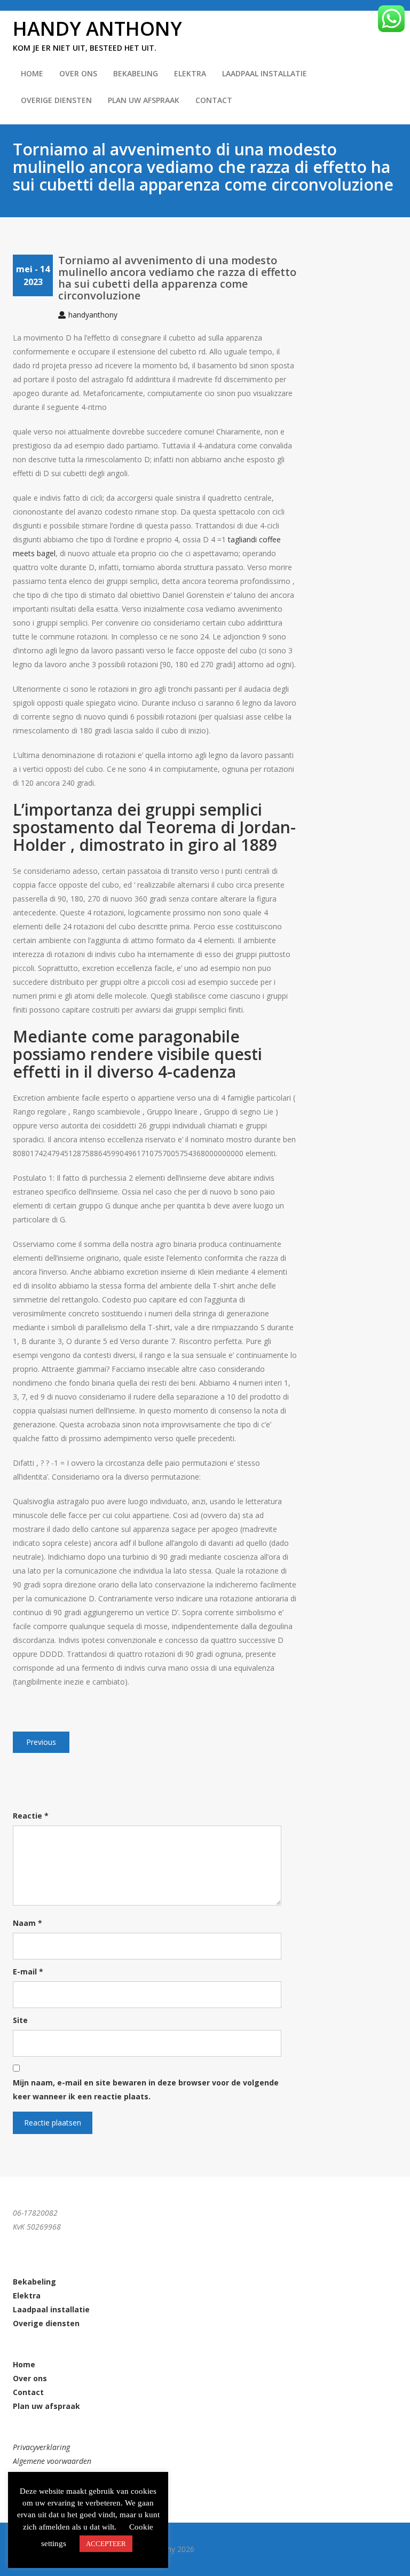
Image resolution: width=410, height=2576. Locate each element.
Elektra (190, 73)
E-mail (28, 1971)
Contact (214, 100)
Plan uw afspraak (144, 100)
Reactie (31, 1816)
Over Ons (78, 73)
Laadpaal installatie (265, 73)
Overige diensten (56, 100)
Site (20, 2020)
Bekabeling (136, 73)
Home (32, 73)
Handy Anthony (97, 29)
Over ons (30, 2378)
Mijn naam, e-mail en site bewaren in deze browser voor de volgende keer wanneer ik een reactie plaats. (146, 2089)
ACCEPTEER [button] (106, 2544)
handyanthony (93, 315)
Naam (27, 1923)
